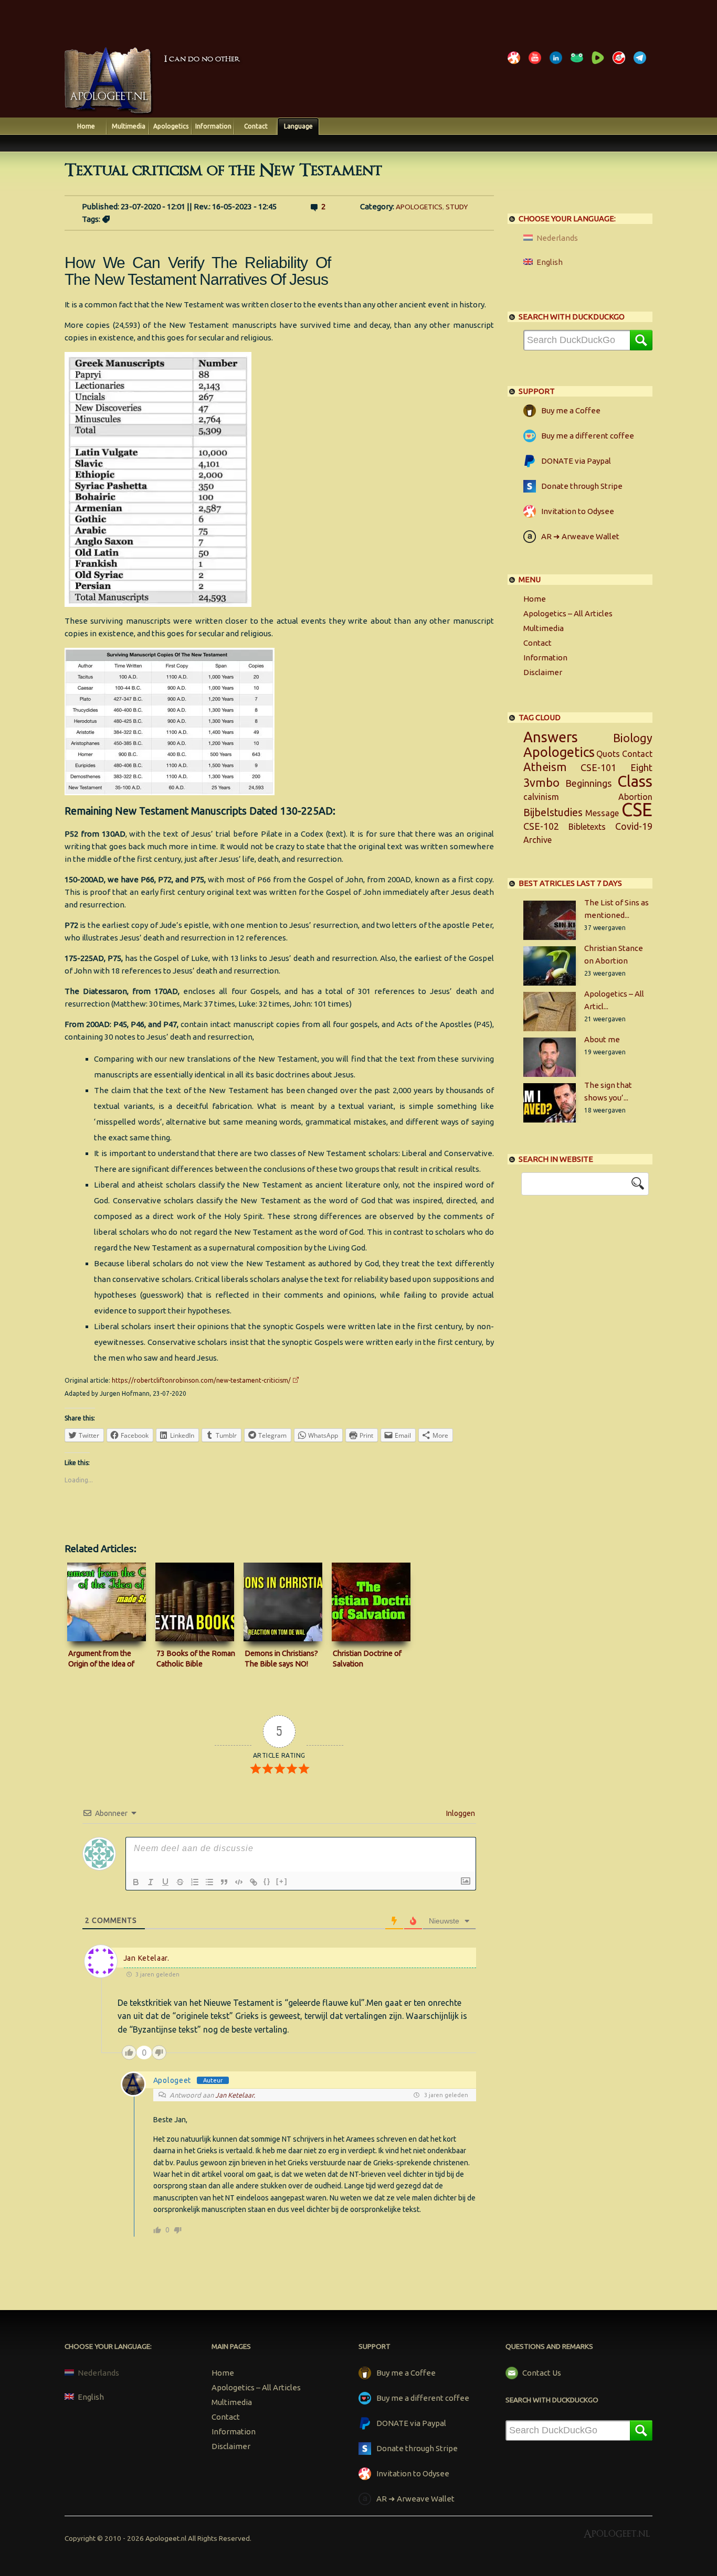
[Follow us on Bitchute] (621, 64)
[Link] (254, 1882)
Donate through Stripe (582, 486)
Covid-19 (634, 826)
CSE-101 (598, 767)
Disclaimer (543, 672)
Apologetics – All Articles (568, 613)
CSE (637, 810)
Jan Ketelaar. (146, 1958)
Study (457, 207)
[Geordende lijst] (195, 1882)
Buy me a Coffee (571, 410)
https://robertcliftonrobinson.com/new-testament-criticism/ (201, 1380)
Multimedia (129, 126)
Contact (256, 126)
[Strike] (180, 1882)
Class (635, 781)
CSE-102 (541, 826)
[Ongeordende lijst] (209, 1882)
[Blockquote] (224, 1882)
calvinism (541, 797)
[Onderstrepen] (165, 1882)
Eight (641, 767)
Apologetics (171, 126)
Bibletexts (587, 827)
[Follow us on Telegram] (642, 64)
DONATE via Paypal (576, 461)
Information (213, 126)
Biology (633, 738)
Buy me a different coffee (588, 436)
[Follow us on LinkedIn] (558, 64)
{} (267, 1881)
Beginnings (588, 783)
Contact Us (542, 2373)
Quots (608, 754)
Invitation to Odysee (578, 511)
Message (602, 813)
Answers (551, 737)
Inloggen (460, 1813)
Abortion (635, 797)
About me (602, 1039)
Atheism (545, 767)
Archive (537, 840)
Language (298, 126)
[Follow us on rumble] (600, 64)
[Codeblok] (239, 1882)
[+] (282, 1881)
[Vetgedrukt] (136, 1882)
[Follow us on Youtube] (537, 64)
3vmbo (541, 783)
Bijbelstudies (553, 813)
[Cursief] (151, 1882)
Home (86, 126)
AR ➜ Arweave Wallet (580, 536)
